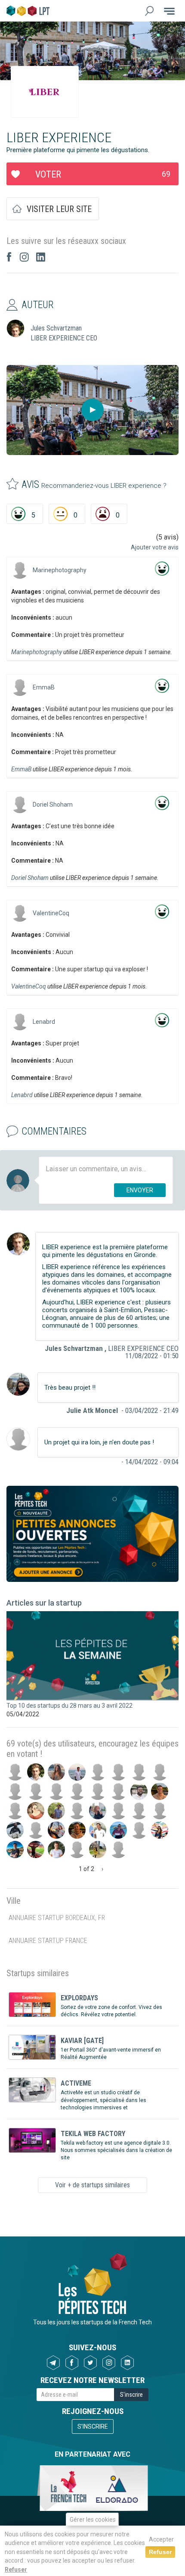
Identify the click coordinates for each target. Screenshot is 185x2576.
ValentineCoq (51, 913)
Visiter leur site (59, 209)
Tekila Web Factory (93, 2134)
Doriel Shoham (53, 805)
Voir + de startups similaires (92, 2185)
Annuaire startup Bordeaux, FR (57, 1918)
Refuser (16, 2570)
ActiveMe (76, 2083)
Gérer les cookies (93, 2520)
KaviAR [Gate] (82, 2041)
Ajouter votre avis (155, 547)
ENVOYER (140, 1190)
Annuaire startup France (48, 1941)
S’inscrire (93, 2426)
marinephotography (60, 570)
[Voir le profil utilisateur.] (20, 570)
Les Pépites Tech (28, 11)
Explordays (79, 1998)
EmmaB (44, 687)
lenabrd (44, 1022)
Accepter (161, 2539)
